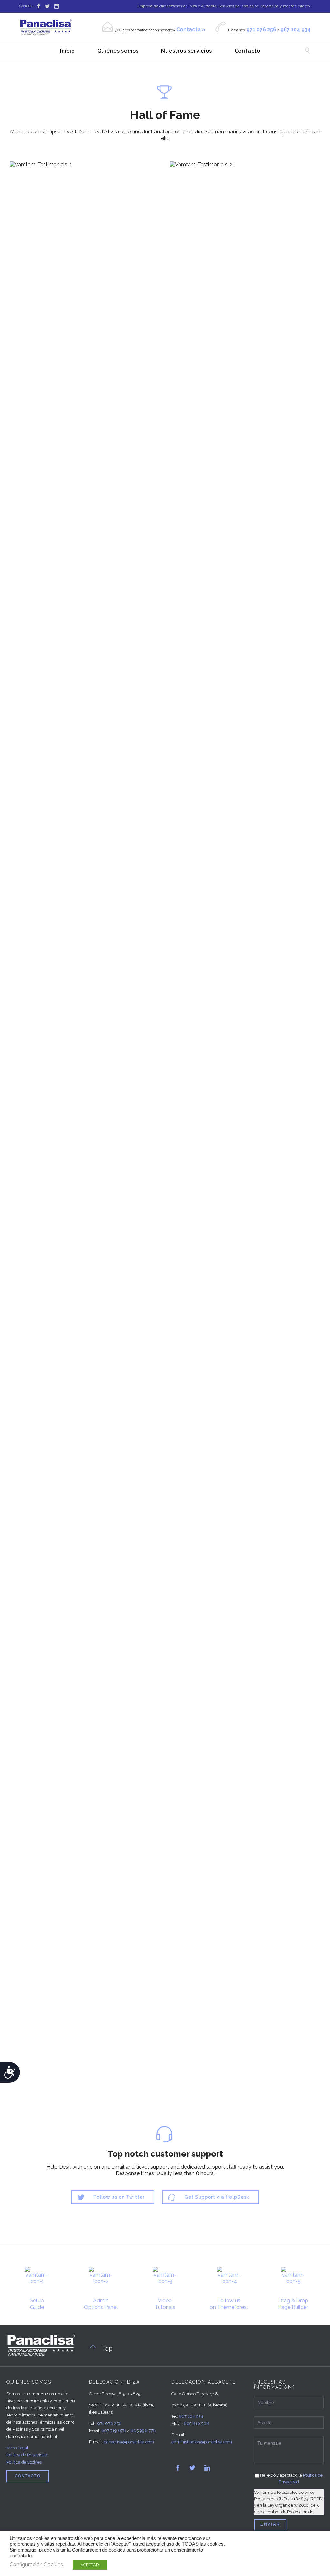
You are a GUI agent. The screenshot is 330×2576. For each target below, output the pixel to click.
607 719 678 (114, 2430)
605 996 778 (143, 2430)
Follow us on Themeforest (229, 2304)
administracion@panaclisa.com (202, 2442)
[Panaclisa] (46, 27)
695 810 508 (196, 2423)
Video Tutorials (165, 2304)
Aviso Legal (17, 2448)
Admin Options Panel (101, 2304)
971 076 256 (109, 2423)
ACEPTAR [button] (90, 2565)
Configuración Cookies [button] (36, 2565)
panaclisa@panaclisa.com (129, 2442)
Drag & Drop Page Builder (293, 2304)
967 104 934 (191, 2416)
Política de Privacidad (27, 2455)
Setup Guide (37, 2304)
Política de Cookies (24, 2462)
